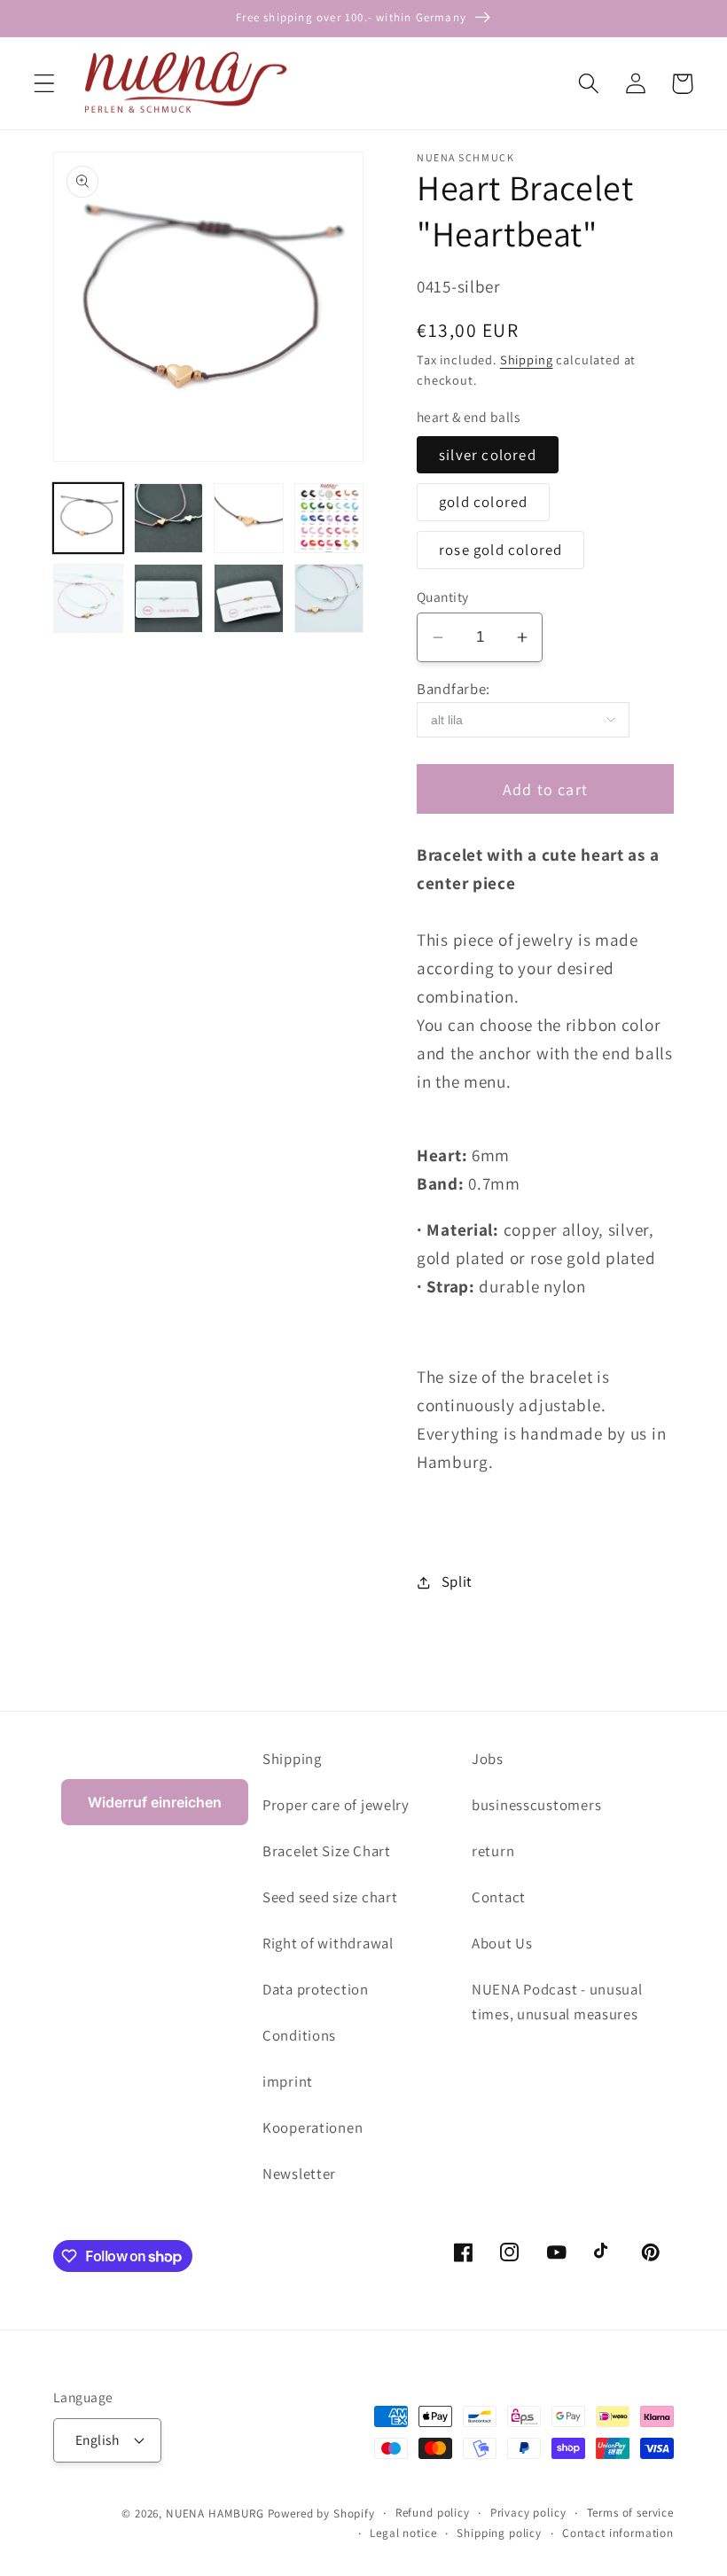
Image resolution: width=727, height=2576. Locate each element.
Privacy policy (528, 2513)
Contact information (618, 2533)
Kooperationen (313, 2127)
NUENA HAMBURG (215, 2514)
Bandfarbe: (453, 689)
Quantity (443, 597)
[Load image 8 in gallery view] (329, 599)
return (493, 1851)
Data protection (316, 1989)
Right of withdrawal (328, 1943)
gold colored (483, 502)
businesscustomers (536, 1805)
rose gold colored (500, 550)
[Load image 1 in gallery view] (88, 518)
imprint (288, 2081)
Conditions (299, 2035)
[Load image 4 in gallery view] (329, 518)
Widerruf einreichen (155, 1802)
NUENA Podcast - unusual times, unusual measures (557, 2002)
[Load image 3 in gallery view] (249, 518)
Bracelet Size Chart (327, 1851)
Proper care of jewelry (336, 1805)
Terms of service (630, 2513)
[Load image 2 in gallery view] (169, 518)
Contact (499, 1897)
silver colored (488, 455)
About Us (502, 1943)
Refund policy (433, 2513)
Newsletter (299, 2174)
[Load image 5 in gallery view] (88, 599)
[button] (45, 84)
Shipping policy (499, 2533)
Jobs (488, 1759)
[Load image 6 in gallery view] (169, 599)
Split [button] (457, 1581)
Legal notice (403, 2533)
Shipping (527, 359)
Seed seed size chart (330, 1897)
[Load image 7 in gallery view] (249, 599)
